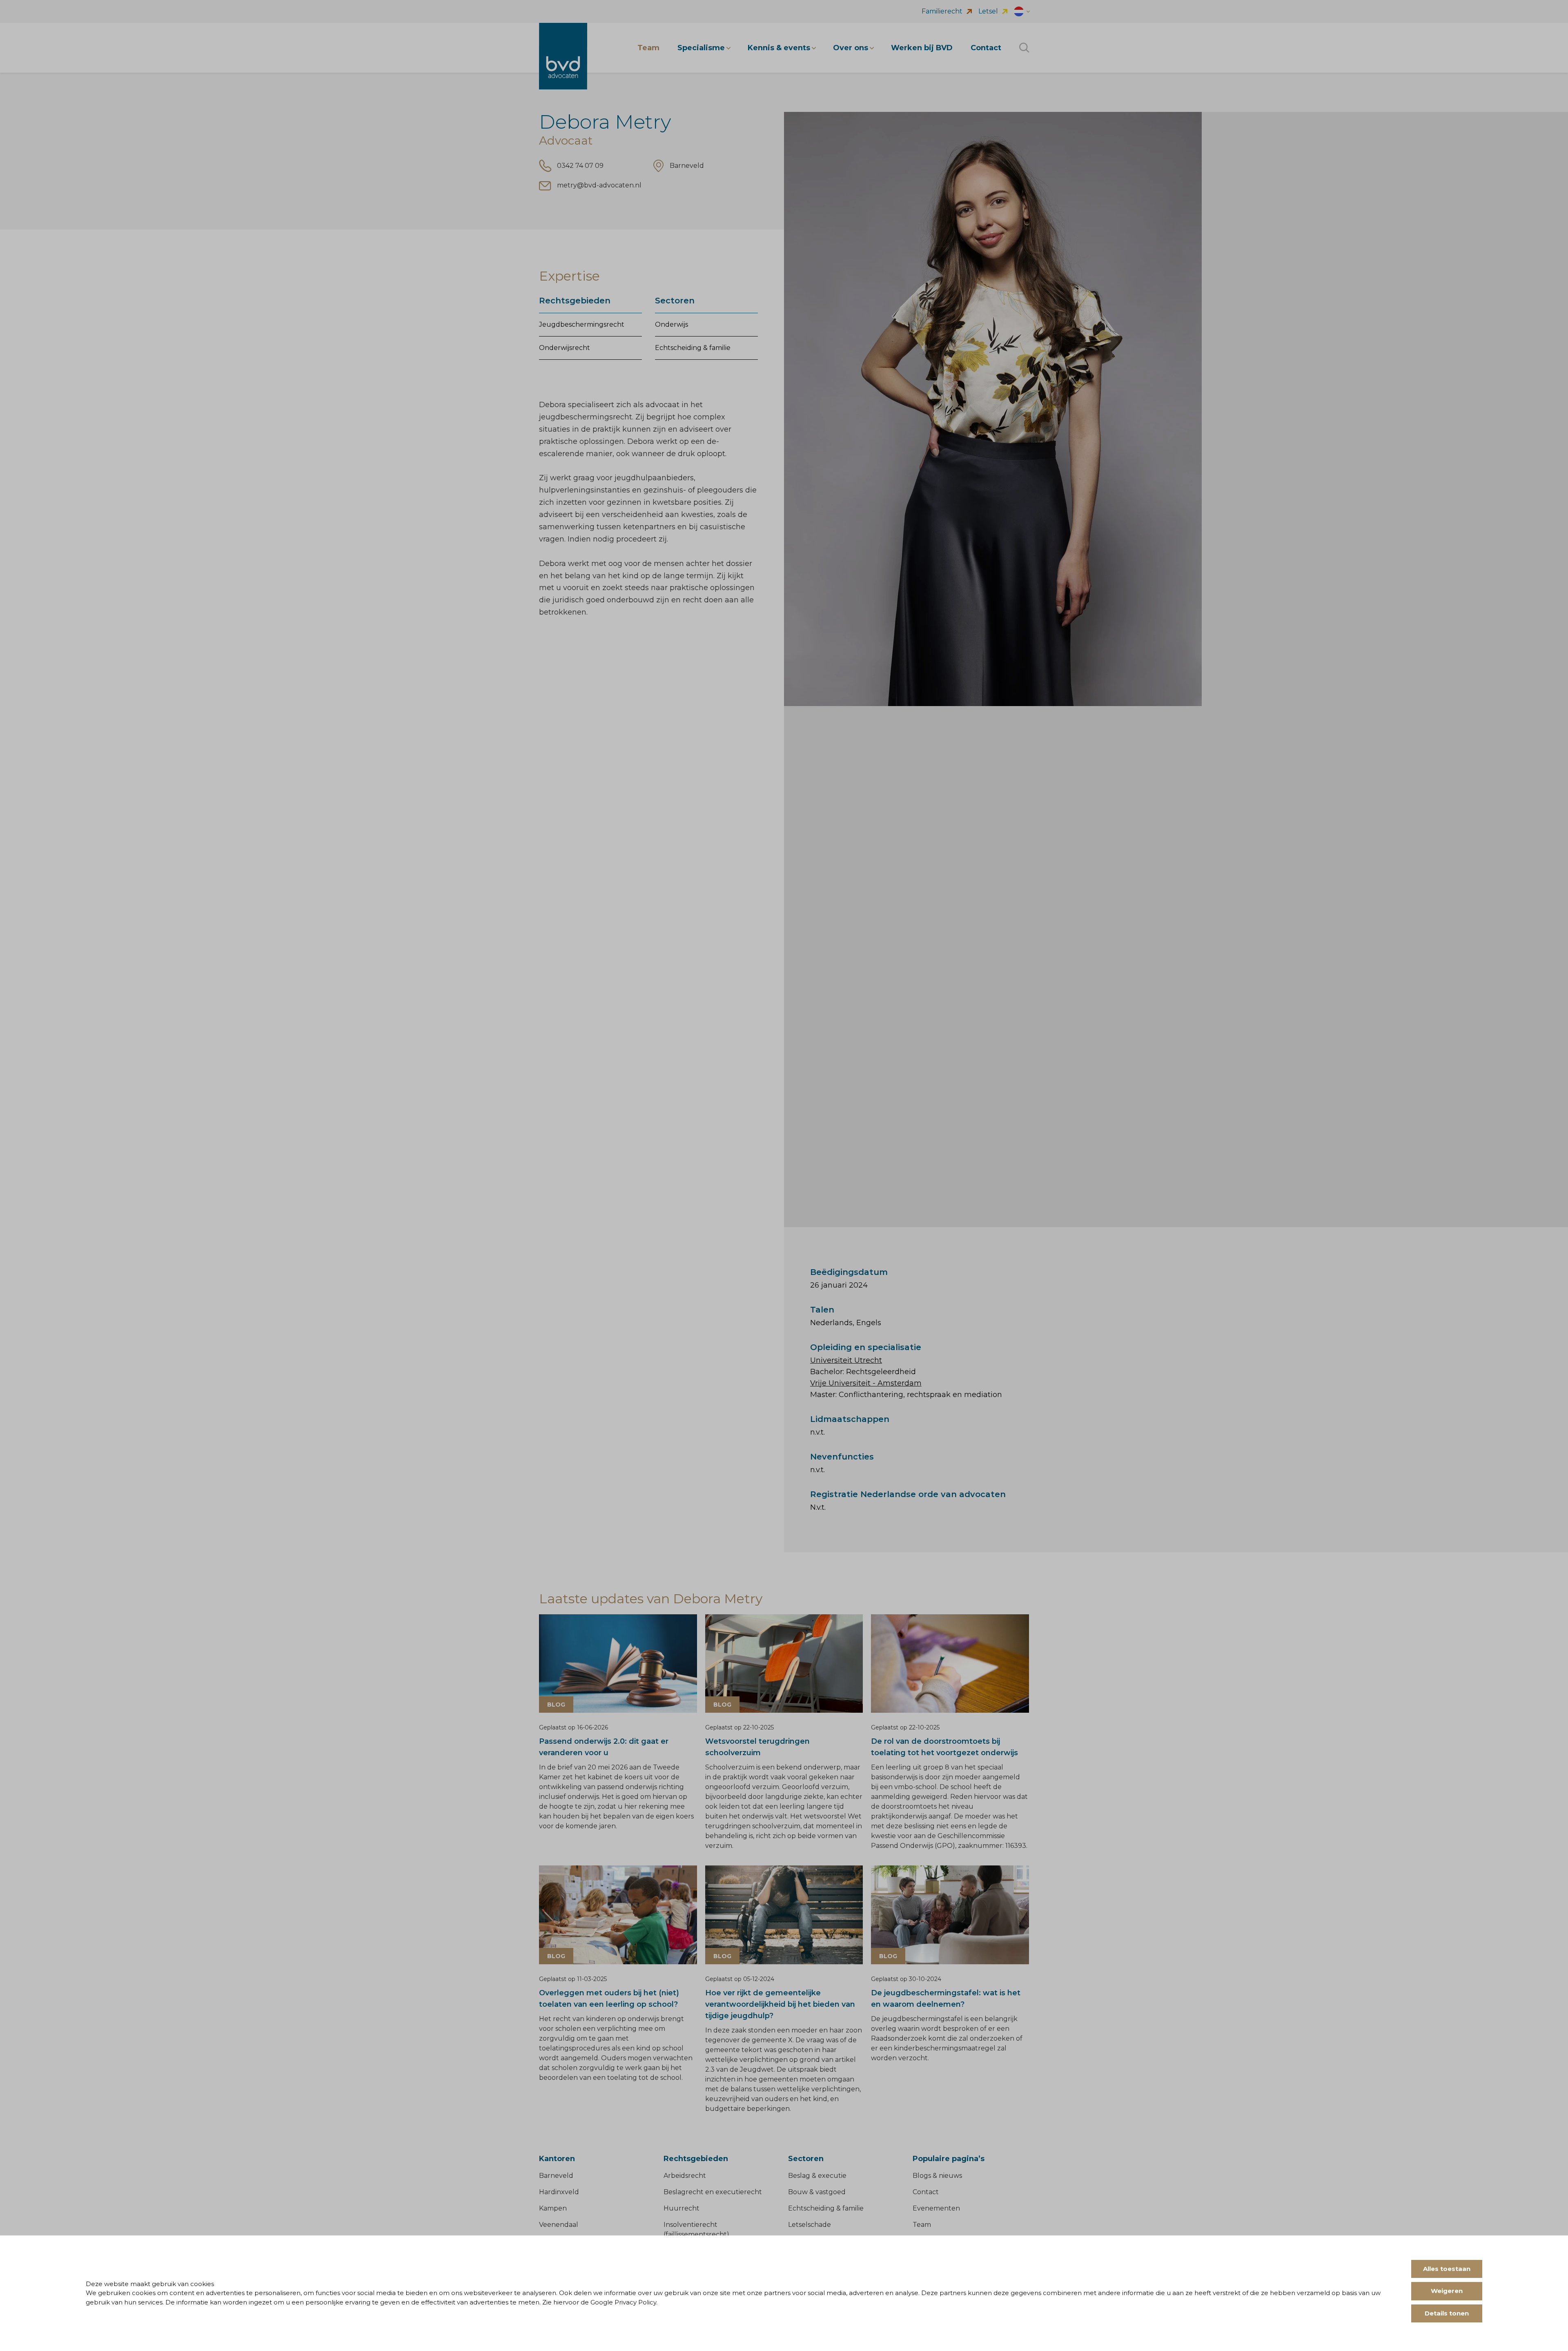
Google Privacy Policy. (624, 2302)
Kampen (553, 2208)
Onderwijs (672, 324)
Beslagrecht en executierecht (713, 2192)
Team (922, 2225)
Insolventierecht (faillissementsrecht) (696, 2230)
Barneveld (556, 2176)
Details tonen (1447, 2313)
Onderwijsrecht (565, 348)
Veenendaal (559, 2225)
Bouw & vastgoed (817, 2192)
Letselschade (810, 2225)
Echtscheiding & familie (693, 348)
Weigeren (1447, 2291)
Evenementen (936, 2208)
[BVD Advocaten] (563, 56)
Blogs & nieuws (937, 2176)
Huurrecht (682, 2208)
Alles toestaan (1447, 2269)
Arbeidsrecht (685, 2176)
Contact (926, 2192)
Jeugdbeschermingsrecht (582, 324)
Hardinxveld (559, 2192)
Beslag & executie (817, 2176)
